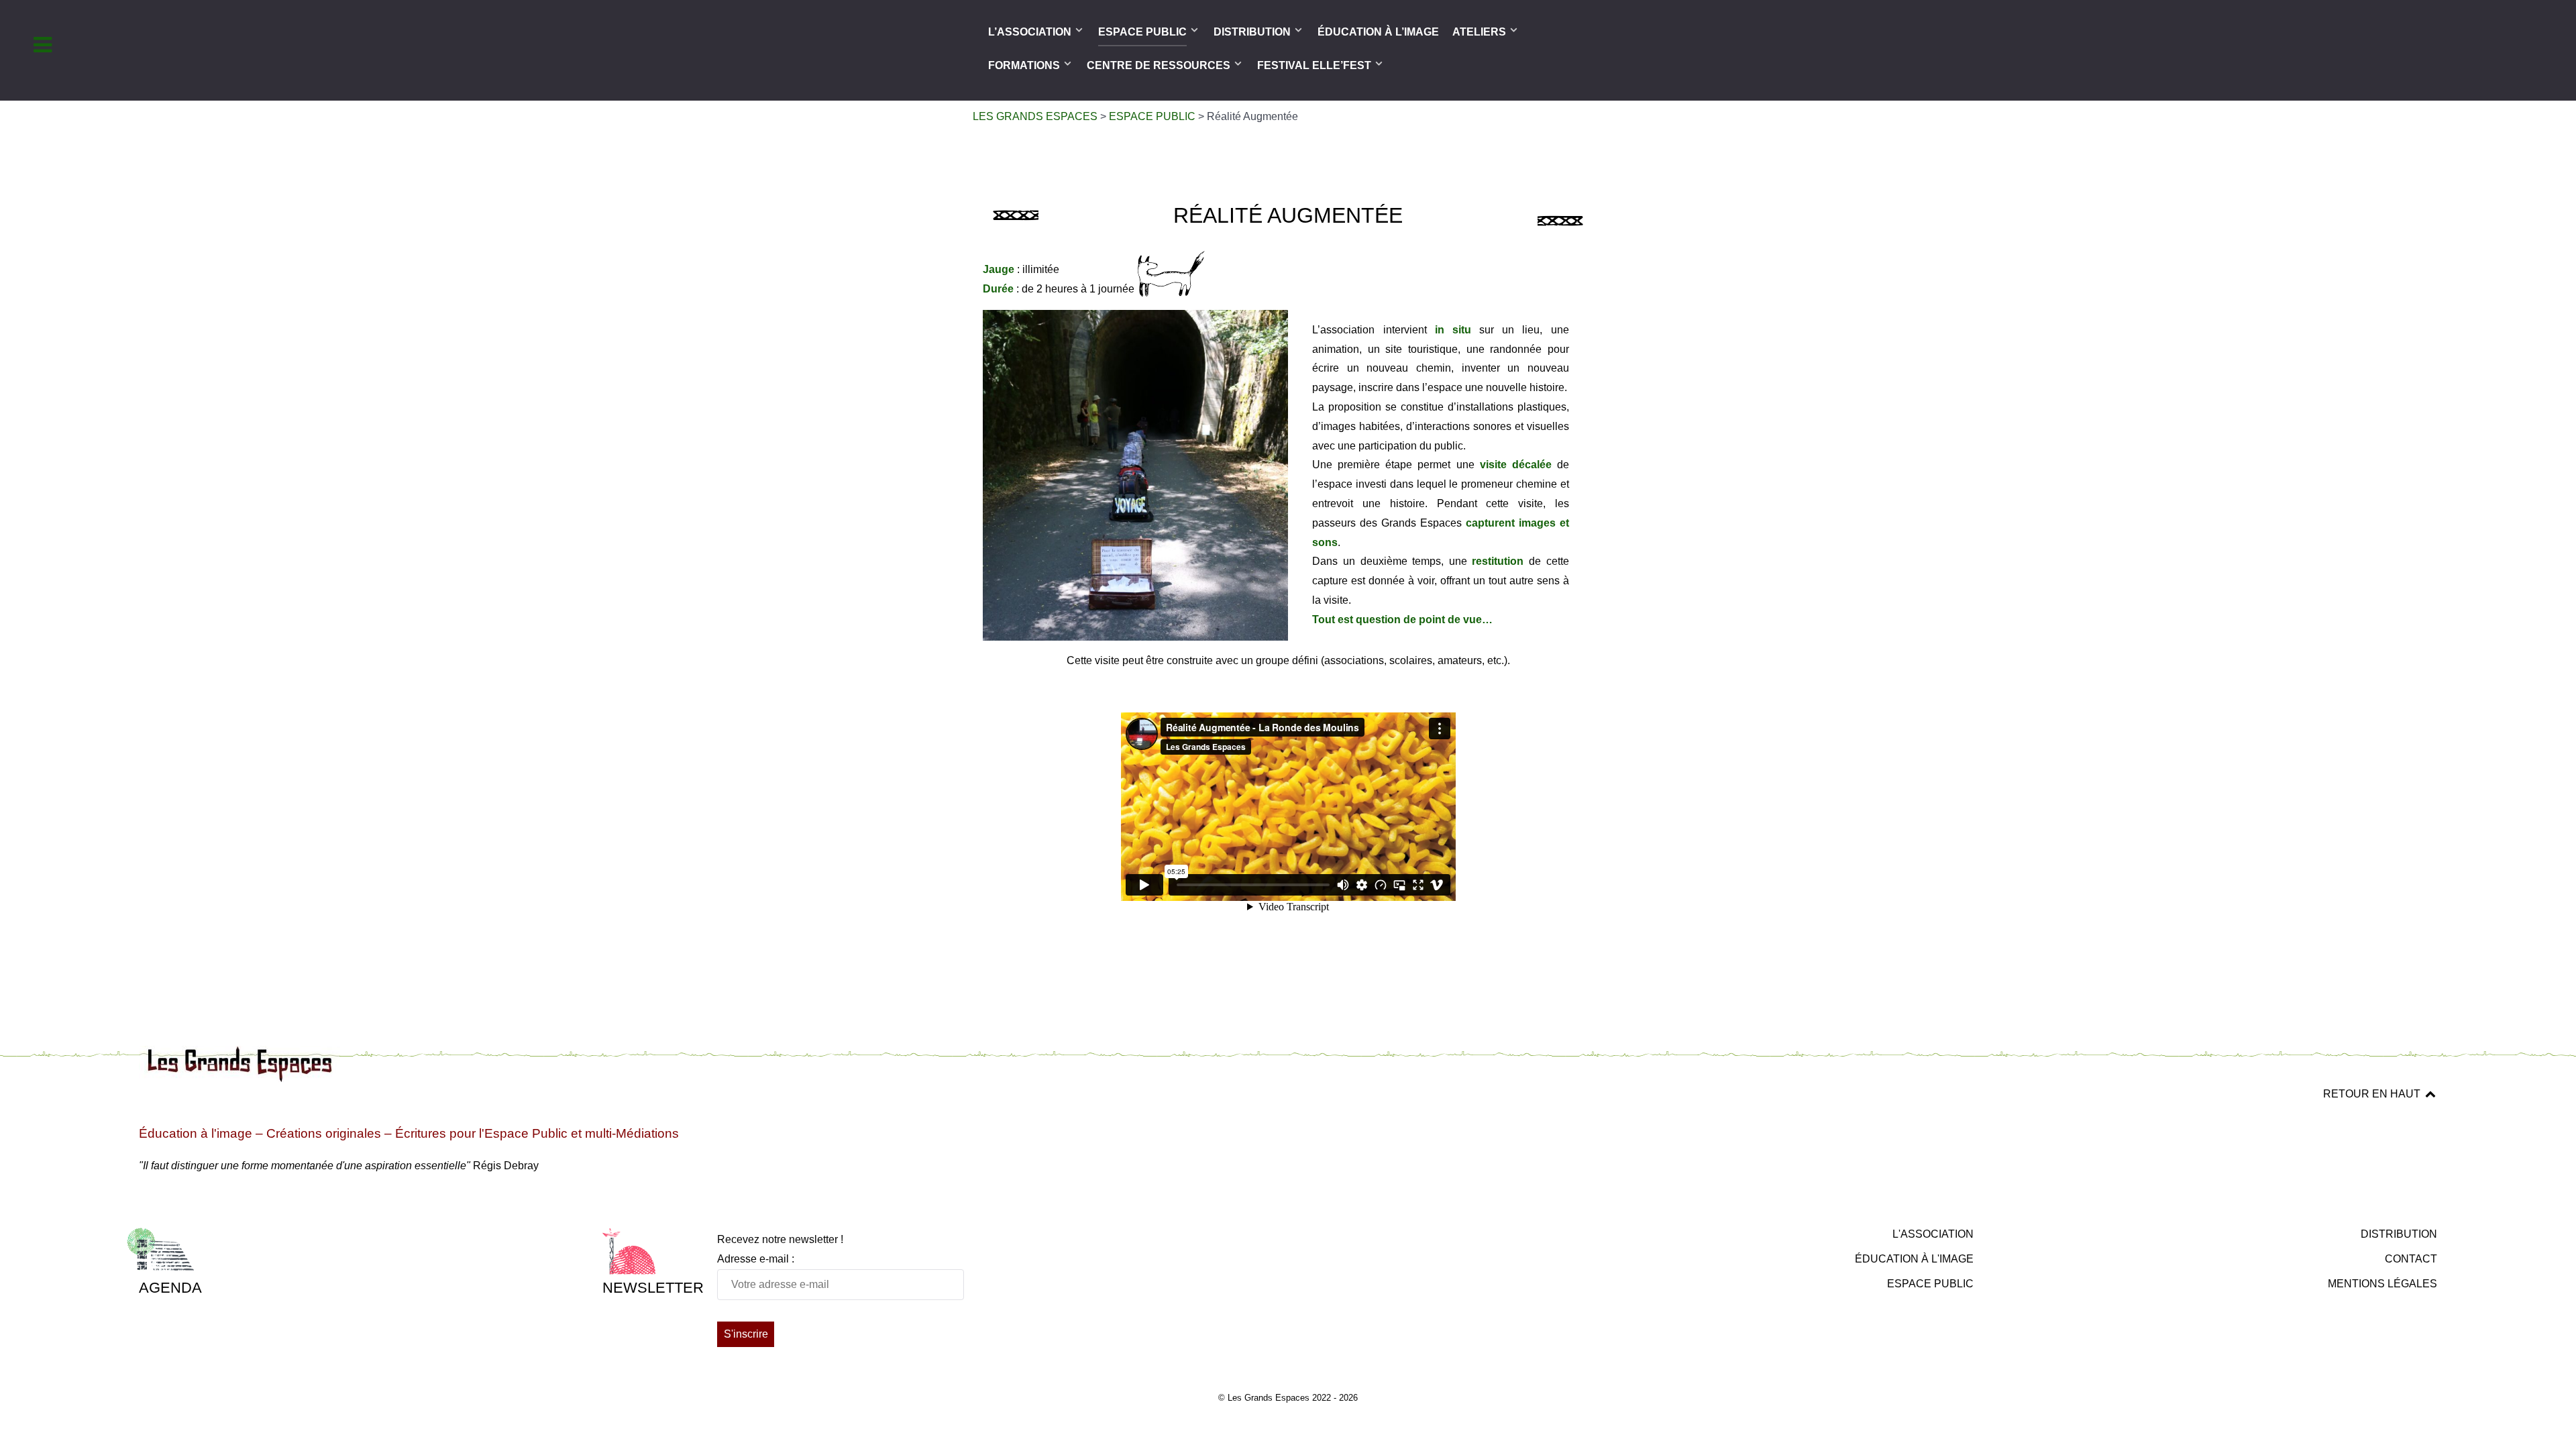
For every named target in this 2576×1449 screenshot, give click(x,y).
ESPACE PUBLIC (1930, 1284)
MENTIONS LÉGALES (2382, 1284)
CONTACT (2411, 1259)
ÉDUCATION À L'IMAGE (1914, 1259)
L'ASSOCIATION (1933, 1234)
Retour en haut (2373, 1094)
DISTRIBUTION (2399, 1234)
